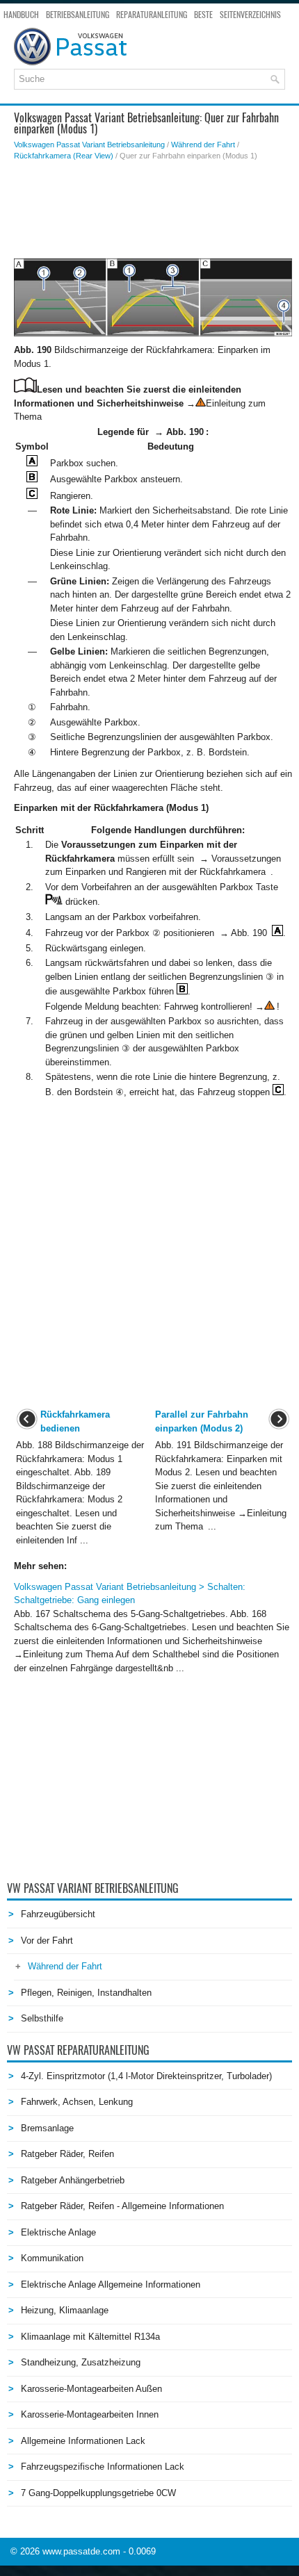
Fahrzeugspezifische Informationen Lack (103, 2467)
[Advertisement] (153, 210)
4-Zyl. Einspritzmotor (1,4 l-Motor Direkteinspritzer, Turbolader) (146, 2076)
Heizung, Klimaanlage (65, 2310)
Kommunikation (52, 2258)
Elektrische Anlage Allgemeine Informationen (111, 2284)
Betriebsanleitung (78, 15)
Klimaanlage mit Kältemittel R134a (90, 2337)
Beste (203, 15)
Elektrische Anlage (58, 2232)
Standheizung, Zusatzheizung (81, 2362)
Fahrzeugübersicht (58, 1914)
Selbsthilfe (42, 2018)
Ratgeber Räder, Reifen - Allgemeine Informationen (122, 2206)
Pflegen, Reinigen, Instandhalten (86, 1993)
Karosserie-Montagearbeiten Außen (91, 2389)
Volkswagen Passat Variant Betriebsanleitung (89, 145)
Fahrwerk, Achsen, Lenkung (77, 2102)
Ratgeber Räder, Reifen (67, 2154)
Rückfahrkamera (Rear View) (64, 156)
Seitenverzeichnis (250, 15)
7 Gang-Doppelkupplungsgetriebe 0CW (98, 2493)
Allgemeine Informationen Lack (83, 2441)
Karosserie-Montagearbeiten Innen (90, 2414)
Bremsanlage (47, 2128)
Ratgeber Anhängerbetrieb (73, 2180)
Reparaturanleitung (152, 15)
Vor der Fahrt (47, 1941)
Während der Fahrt (203, 145)
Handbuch (21, 15)
